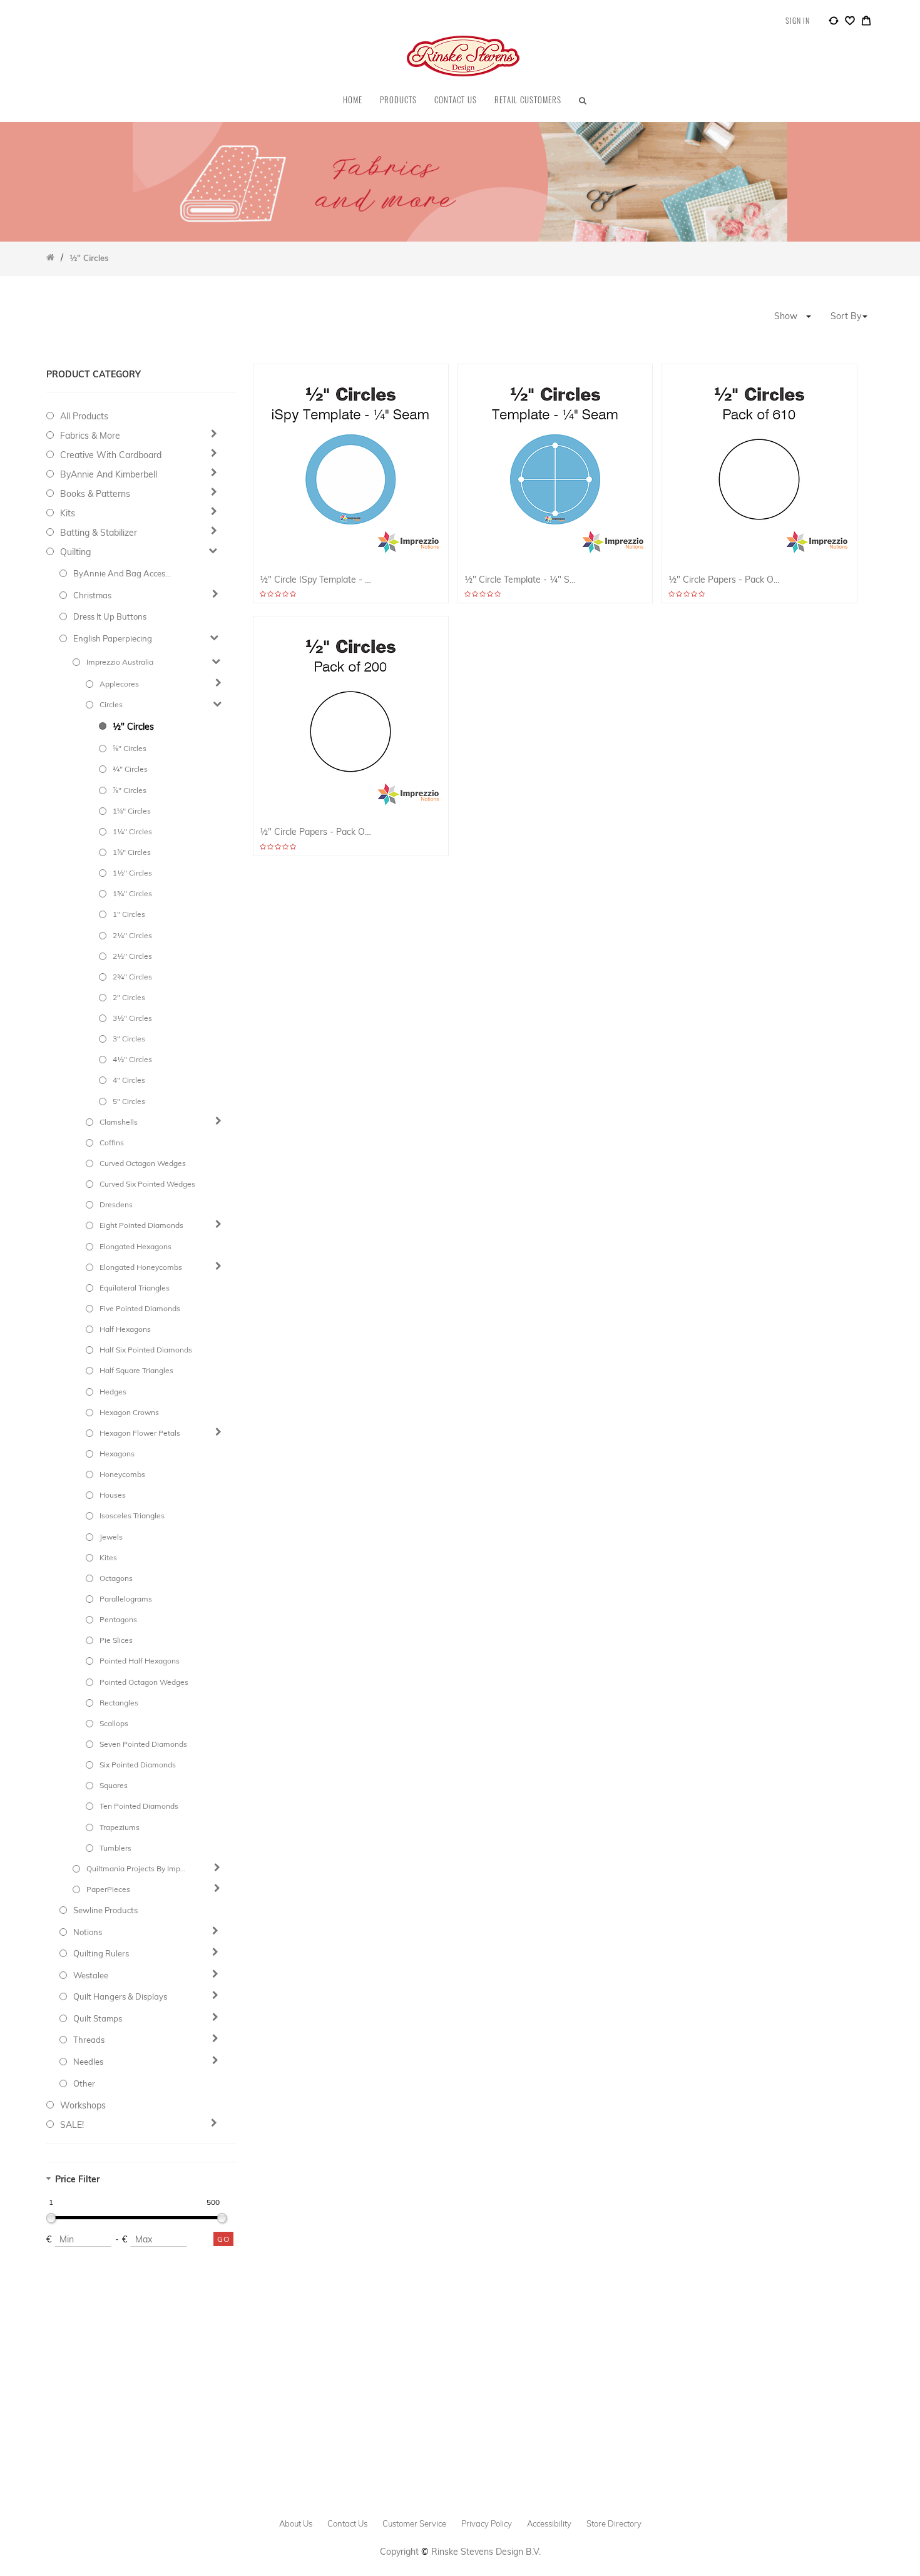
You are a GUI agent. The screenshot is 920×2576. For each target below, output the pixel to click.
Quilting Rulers (101, 1953)
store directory (614, 2523)
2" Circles (129, 997)
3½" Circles (132, 1018)
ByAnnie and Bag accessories (123, 573)
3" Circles (129, 1039)
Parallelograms (126, 1599)
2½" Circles (132, 956)
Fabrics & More (90, 436)
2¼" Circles (132, 935)
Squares (114, 1785)
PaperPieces (108, 1889)
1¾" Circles (132, 893)
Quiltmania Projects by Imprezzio (136, 1868)
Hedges (113, 1392)
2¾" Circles (132, 977)
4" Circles (129, 1080)
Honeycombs (122, 1474)
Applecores (119, 684)
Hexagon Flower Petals (140, 1433)
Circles (111, 704)
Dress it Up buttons (110, 616)
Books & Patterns (95, 494)
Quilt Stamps (98, 2018)
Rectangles (119, 1703)
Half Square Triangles (136, 1370)
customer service (414, 2523)
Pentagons (118, 1619)
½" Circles (133, 727)
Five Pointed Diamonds (140, 1308)
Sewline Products (105, 1910)
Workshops (83, 2105)
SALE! (72, 2125)
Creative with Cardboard (111, 455)
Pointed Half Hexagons (140, 1661)
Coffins (112, 1142)
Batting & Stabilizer (99, 533)
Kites (108, 1557)
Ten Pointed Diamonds (139, 1806)
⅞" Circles (130, 790)
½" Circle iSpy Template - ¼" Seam (317, 580)
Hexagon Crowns (129, 1412)
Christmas (92, 595)
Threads (89, 2040)
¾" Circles (130, 769)
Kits (68, 513)
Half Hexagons (125, 1329)
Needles (88, 2062)
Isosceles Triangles (132, 1515)
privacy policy (487, 2523)
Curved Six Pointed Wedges (147, 1184)
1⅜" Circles (132, 852)
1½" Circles (132, 873)
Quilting (75, 552)
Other (84, 2083)
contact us (347, 2523)
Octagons (116, 1578)
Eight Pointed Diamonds (141, 1225)
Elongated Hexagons (135, 1246)
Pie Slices (116, 1640)
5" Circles (129, 1101)
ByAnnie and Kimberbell (109, 474)
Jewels (111, 1537)
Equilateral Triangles (135, 1288)
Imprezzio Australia (120, 662)
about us (296, 2523)
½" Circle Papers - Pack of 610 (726, 580)
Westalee (91, 1975)
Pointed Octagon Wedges (144, 1682)
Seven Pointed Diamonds (143, 1744)
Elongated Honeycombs (141, 1267)
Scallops (114, 1723)
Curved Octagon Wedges (143, 1163)
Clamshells (119, 1122)
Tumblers (115, 1848)
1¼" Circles (132, 831)
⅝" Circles (130, 748)
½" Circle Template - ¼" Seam (522, 580)
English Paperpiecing (113, 638)
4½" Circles (132, 1059)
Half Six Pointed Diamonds (146, 1350)
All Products (84, 416)
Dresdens (116, 1204)
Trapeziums (120, 1827)
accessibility (549, 2523)
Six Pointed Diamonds (138, 1765)
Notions (88, 1932)
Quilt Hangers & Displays (120, 1996)
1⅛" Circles (132, 811)
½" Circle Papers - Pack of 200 (317, 832)
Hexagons (117, 1454)
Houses (113, 1495)
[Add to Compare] (834, 23)
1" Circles (129, 914)
